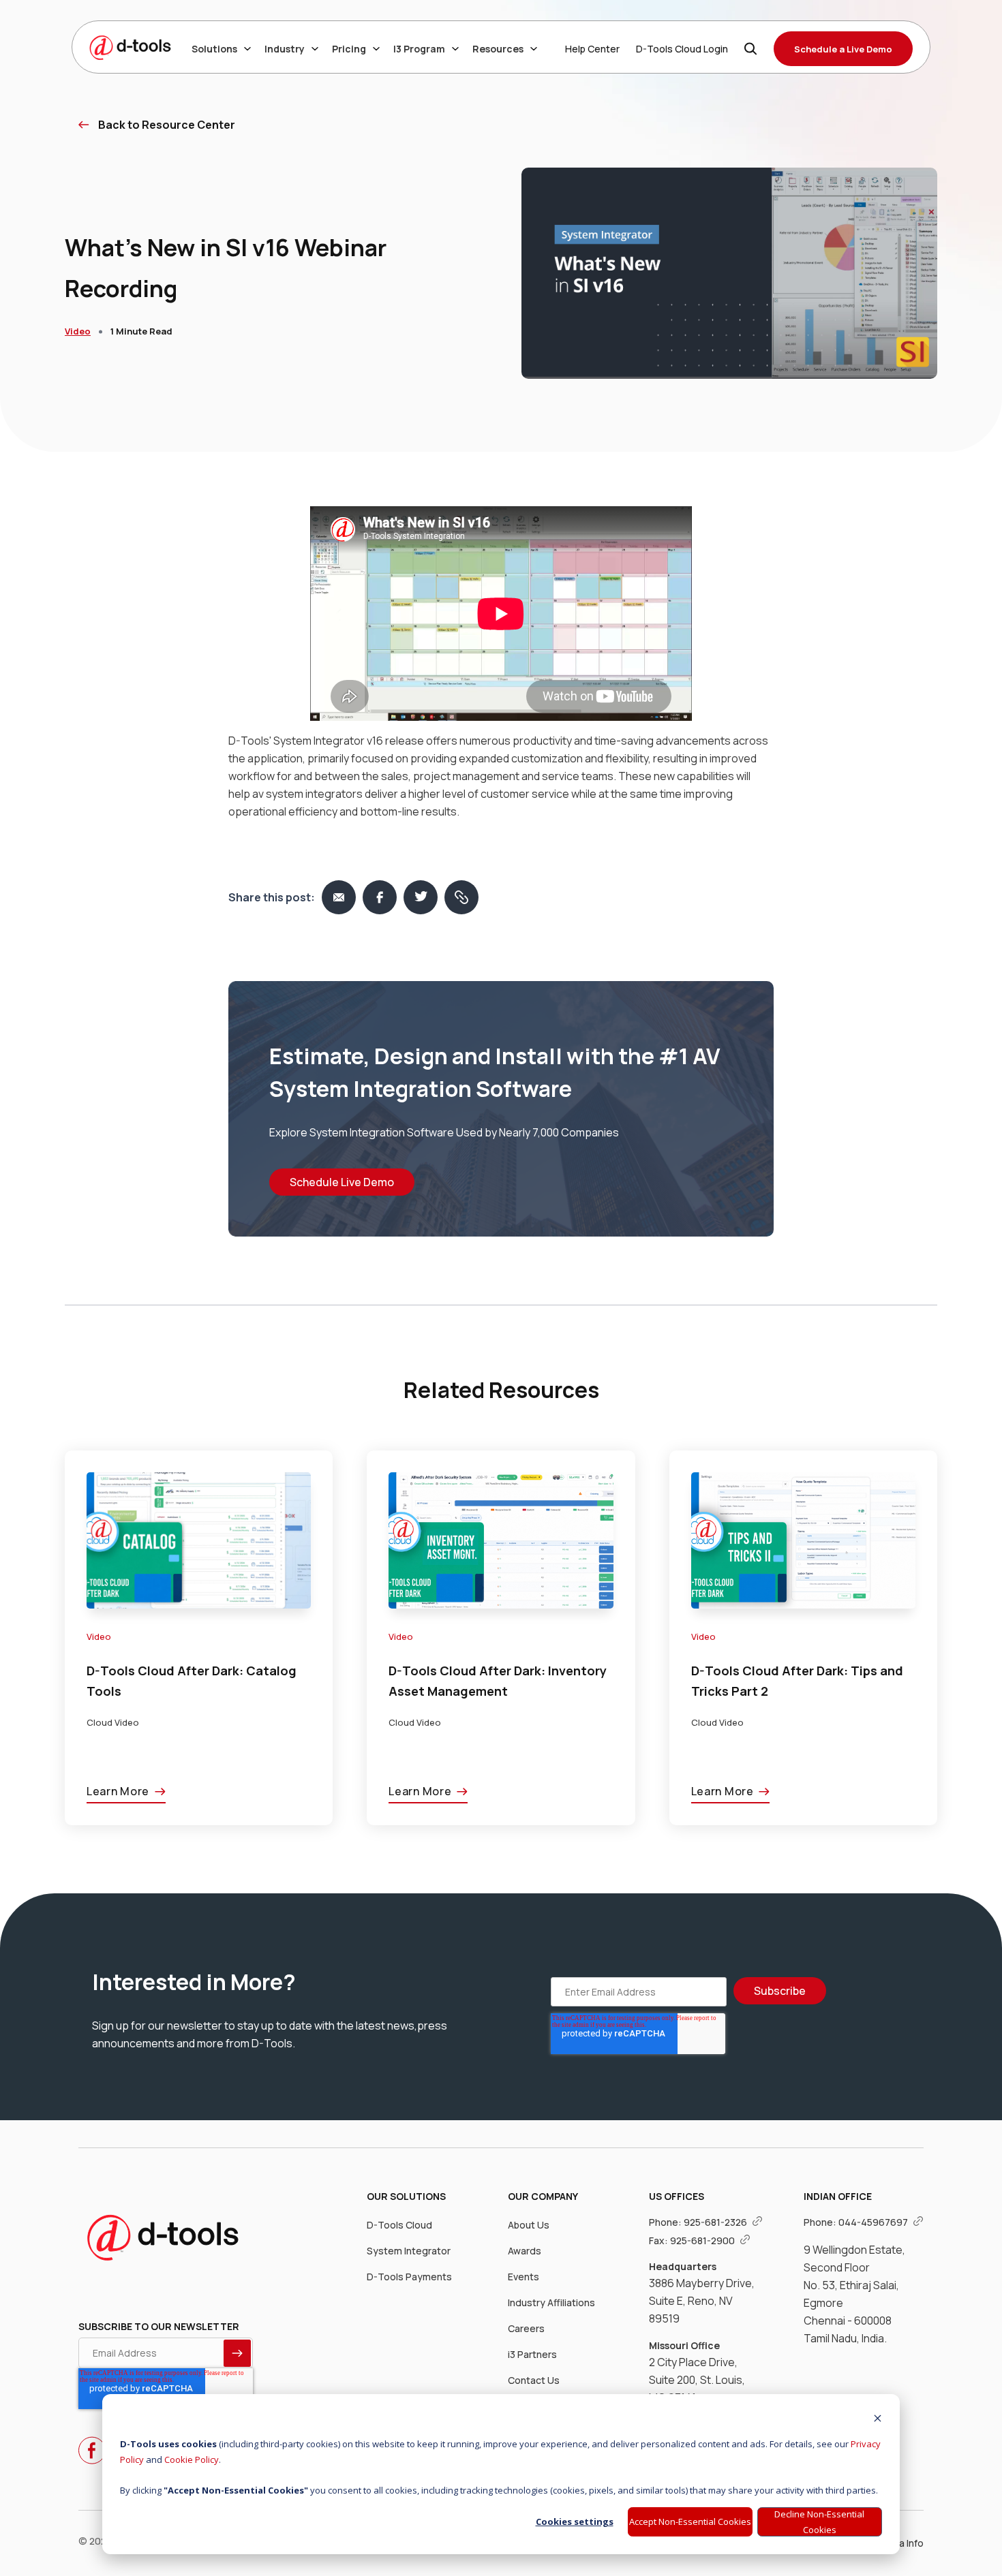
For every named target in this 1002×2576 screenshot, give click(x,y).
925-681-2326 (716, 2222)
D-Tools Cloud (399, 2225)
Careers (526, 2328)
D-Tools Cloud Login (682, 49)
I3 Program (419, 49)
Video (78, 331)
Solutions (214, 49)
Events (523, 2277)
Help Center (592, 49)
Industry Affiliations (551, 2302)
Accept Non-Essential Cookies (690, 2521)
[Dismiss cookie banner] (878, 2420)
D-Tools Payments (409, 2277)
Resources (498, 49)
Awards (525, 2251)
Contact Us (534, 2380)
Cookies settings (575, 2521)
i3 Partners (532, 2354)
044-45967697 (874, 2222)
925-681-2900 (703, 2240)
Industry (285, 49)
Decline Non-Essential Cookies (819, 2522)
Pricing (349, 49)
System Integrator (409, 2251)
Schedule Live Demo (342, 1182)
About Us (529, 2225)
